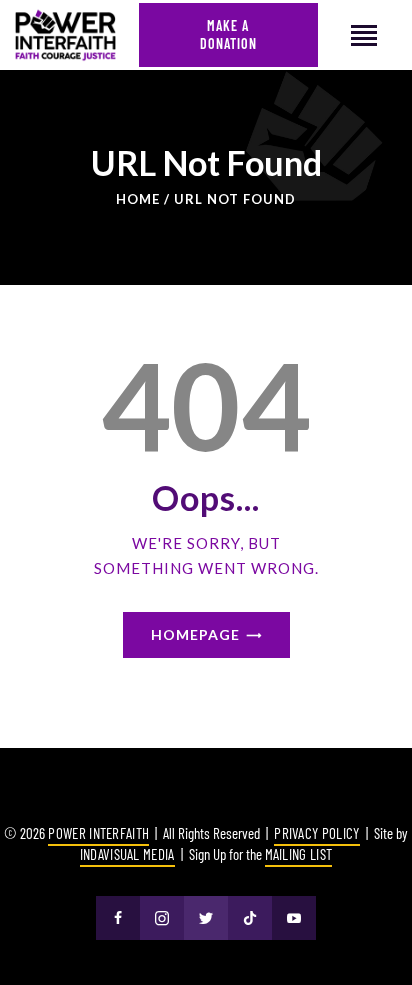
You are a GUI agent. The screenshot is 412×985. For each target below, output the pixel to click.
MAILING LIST (299, 854)
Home (138, 199)
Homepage (195, 634)
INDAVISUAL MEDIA (127, 854)
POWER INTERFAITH (98, 833)
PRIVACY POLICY (316, 833)
